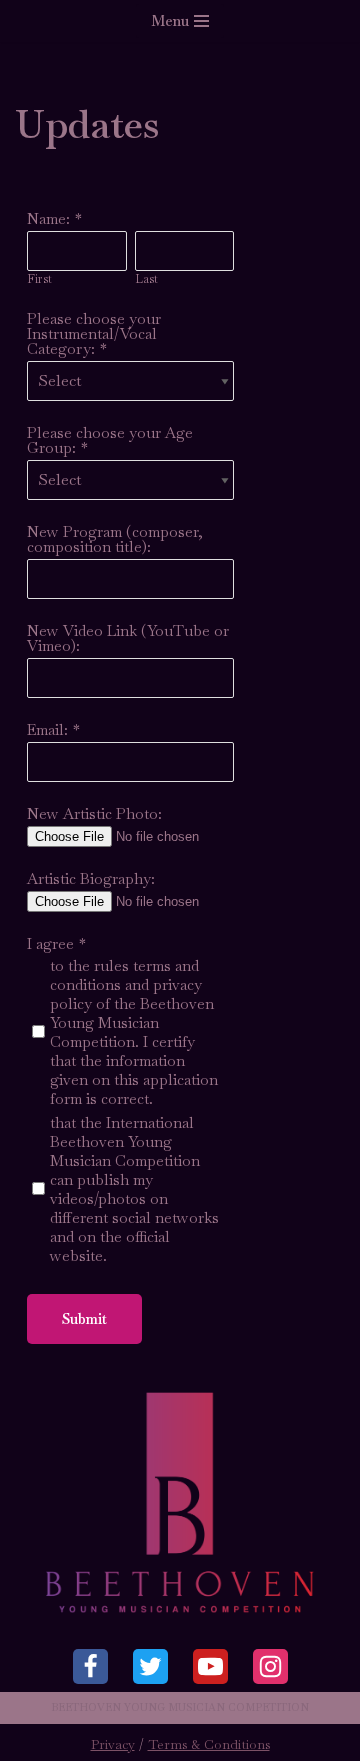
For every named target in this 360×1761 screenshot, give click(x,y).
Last (146, 279)
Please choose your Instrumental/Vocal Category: (94, 333)
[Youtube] (210, 1666)
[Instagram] (270, 1666)
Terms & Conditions (209, 1744)
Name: (48, 218)
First (39, 279)
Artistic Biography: (91, 878)
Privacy (113, 1744)
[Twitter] (150, 1666)
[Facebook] (90, 1666)
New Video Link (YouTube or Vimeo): (128, 638)
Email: (47, 729)
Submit (84, 1319)
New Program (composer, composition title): (115, 539)
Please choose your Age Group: (110, 440)
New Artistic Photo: (94, 813)
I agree (50, 943)
